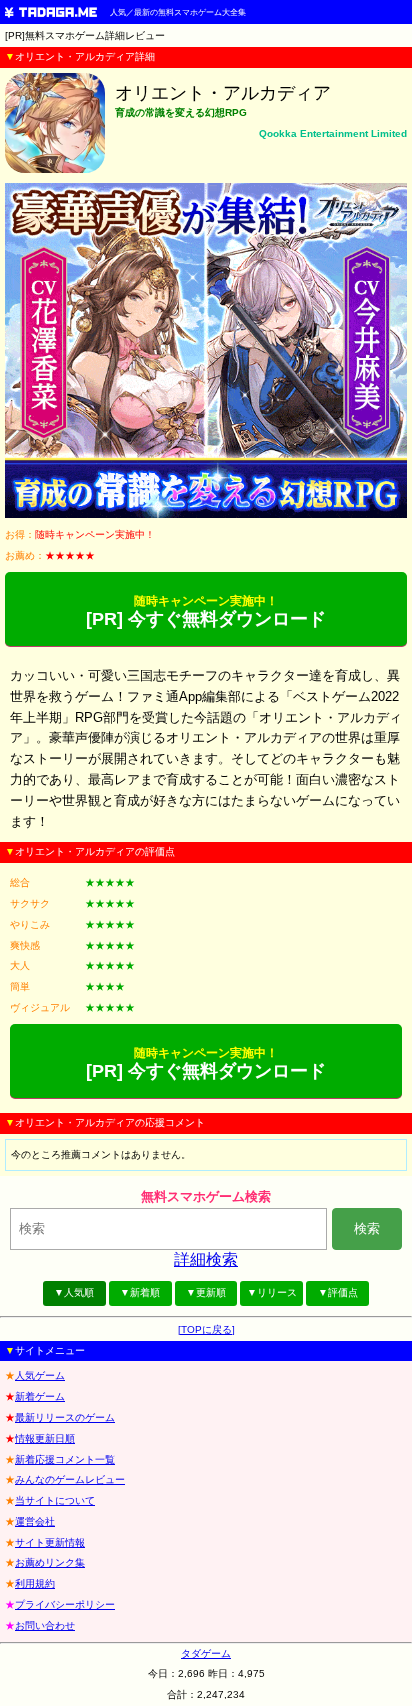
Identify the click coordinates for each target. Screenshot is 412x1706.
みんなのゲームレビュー (70, 1479)
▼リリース (272, 1292)
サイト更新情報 (50, 1542)
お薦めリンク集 (50, 1562)
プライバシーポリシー (65, 1604)
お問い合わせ (45, 1625)
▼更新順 (206, 1292)
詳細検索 (206, 1259)
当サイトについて (55, 1500)
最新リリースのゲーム (65, 1417)
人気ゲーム (40, 1375)
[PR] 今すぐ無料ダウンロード (206, 611)
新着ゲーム (40, 1396)
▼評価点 (338, 1292)
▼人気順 (74, 1292)
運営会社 (35, 1521)
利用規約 (35, 1583)
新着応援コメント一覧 (65, 1459)
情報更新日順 (45, 1438)
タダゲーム (206, 1653)
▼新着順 (140, 1292)
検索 (367, 1228)
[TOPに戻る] (206, 1329)
